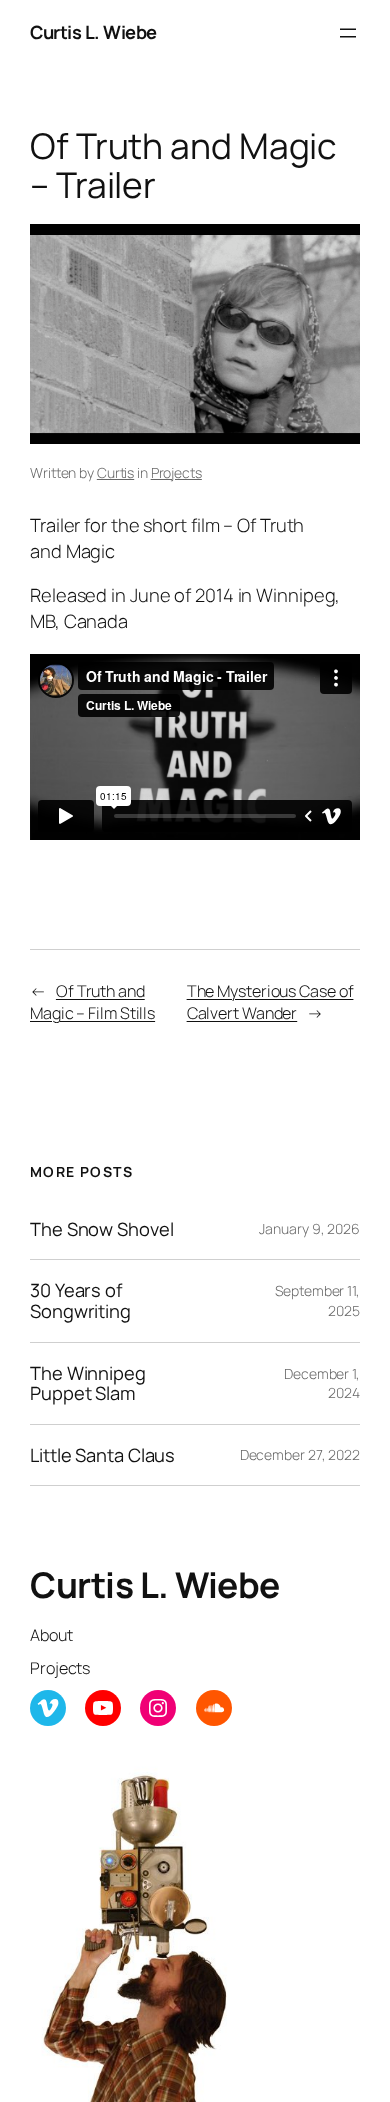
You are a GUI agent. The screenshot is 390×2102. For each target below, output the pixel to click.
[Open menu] (348, 33)
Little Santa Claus (102, 1455)
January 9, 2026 (309, 1228)
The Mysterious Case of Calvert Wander (270, 1002)
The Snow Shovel (102, 1229)
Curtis (115, 472)
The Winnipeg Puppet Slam (88, 1383)
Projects (176, 472)
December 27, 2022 (300, 1454)
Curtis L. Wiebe (93, 32)
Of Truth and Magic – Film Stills (92, 1002)
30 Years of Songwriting (80, 1300)
